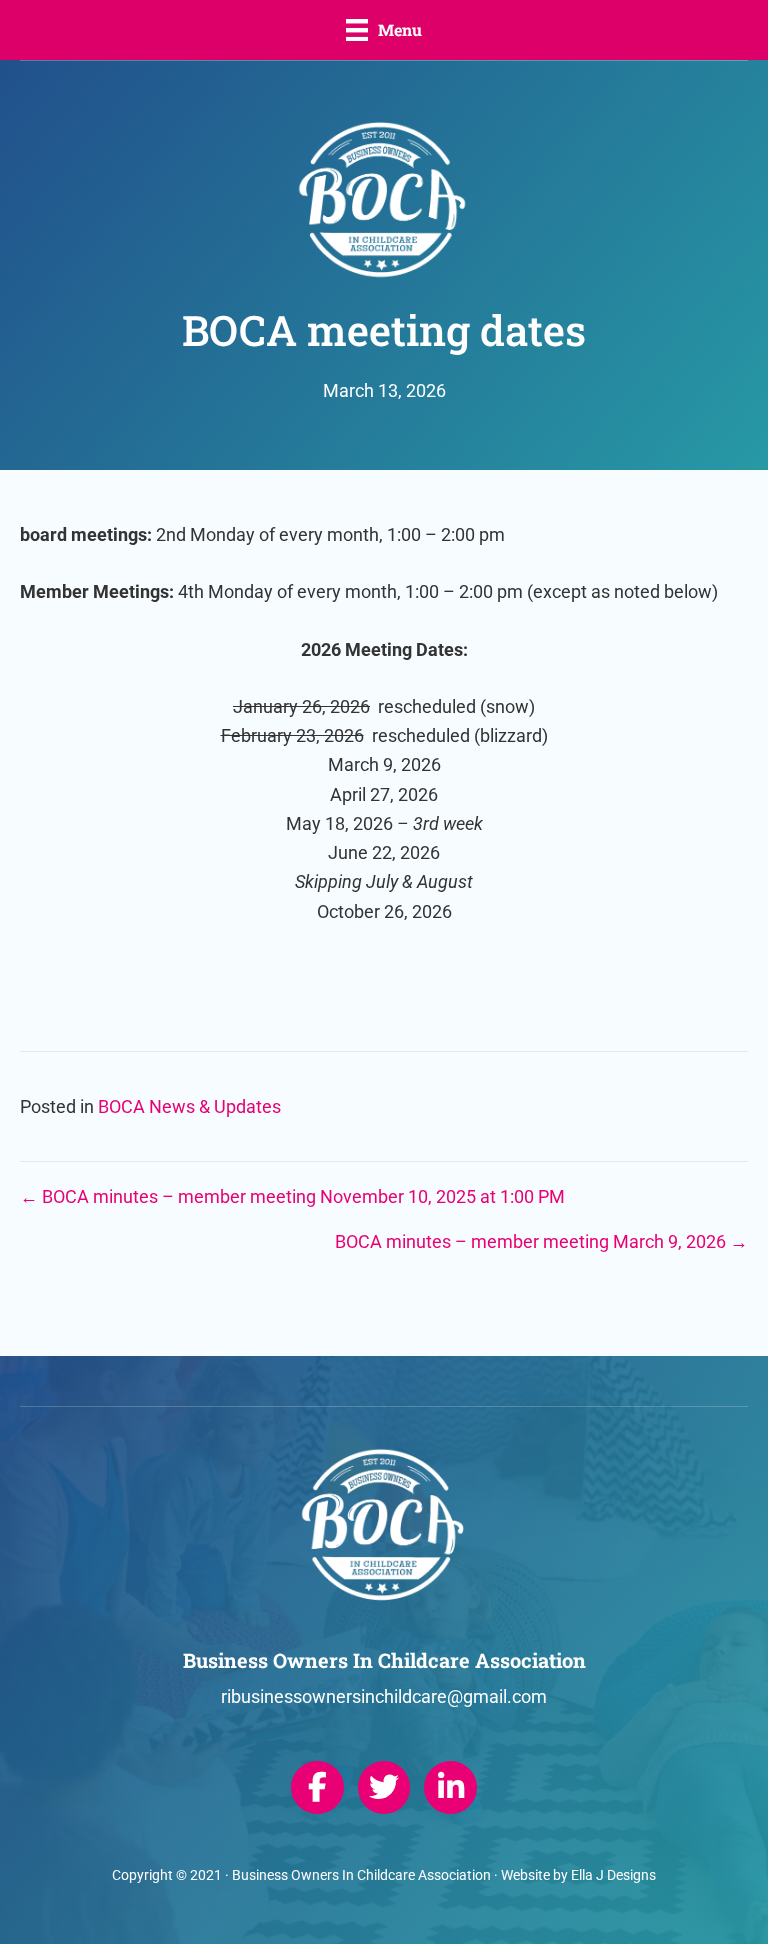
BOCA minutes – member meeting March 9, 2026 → (541, 1241)
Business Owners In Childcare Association (361, 1875)
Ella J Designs (613, 1875)
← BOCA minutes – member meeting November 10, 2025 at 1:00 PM (292, 1196)
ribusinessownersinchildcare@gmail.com (384, 1696)
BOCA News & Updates (189, 1106)
